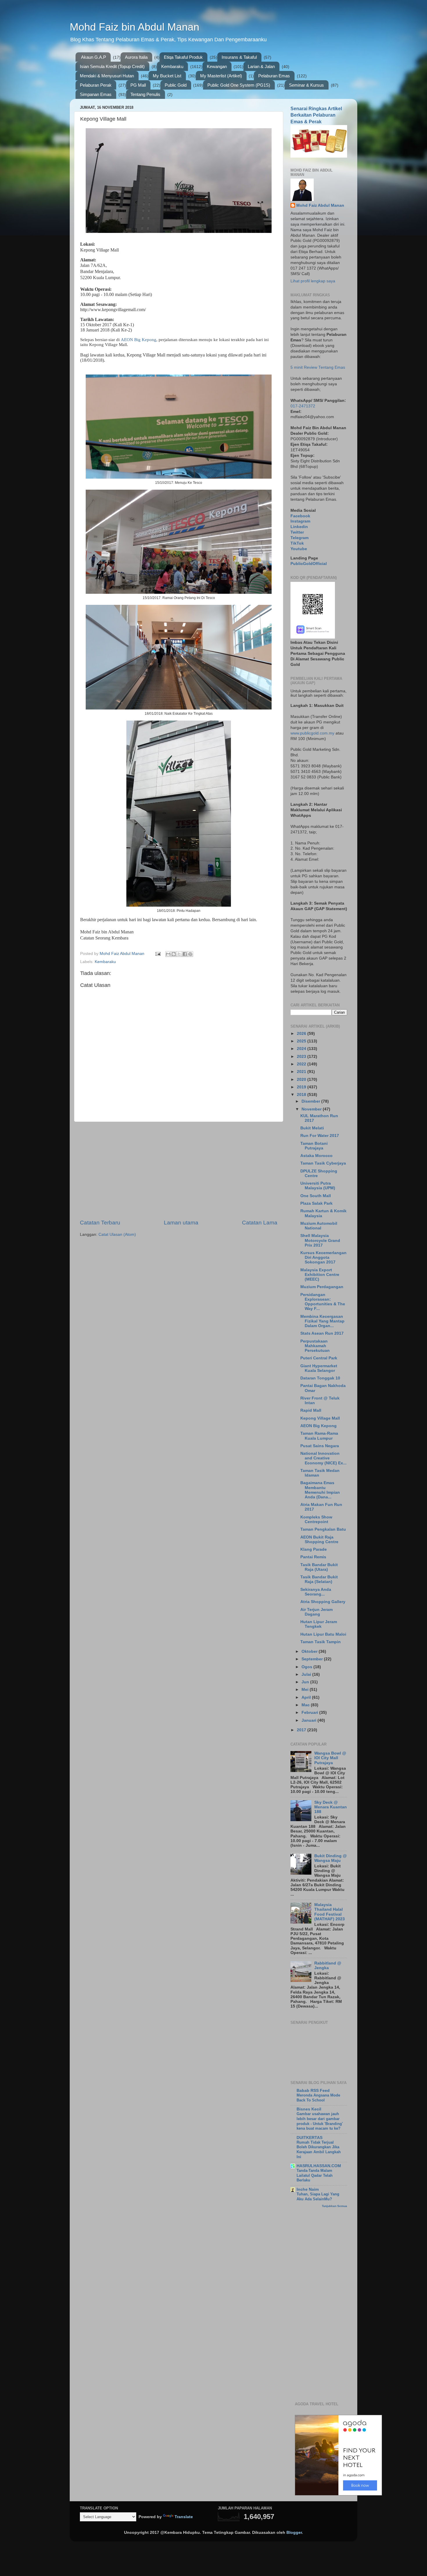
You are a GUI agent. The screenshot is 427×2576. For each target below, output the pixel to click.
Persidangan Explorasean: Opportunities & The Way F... (323, 1302)
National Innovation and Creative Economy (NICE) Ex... (323, 1458)
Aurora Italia (136, 57)
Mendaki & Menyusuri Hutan (107, 76)
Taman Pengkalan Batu (323, 1529)
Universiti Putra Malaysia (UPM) (318, 1186)
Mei (306, 1690)
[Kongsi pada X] (179, 954)
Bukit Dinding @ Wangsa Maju (331, 1858)
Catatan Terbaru (100, 1223)
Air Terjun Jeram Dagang (316, 1612)
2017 (302, 1730)
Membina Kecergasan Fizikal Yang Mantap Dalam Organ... (322, 1321)
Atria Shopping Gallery (323, 1602)
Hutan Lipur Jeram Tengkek (319, 1624)
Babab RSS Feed (313, 2091)
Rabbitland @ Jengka (328, 1966)
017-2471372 (303, 406)
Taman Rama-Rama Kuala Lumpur (319, 1436)
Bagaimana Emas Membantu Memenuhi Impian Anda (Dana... (320, 1490)
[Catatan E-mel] (158, 954)
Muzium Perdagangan (322, 1287)
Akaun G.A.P (94, 57)
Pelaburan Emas (274, 76)
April (307, 1697)
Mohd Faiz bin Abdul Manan (134, 27)
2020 (302, 1080)
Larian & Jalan (261, 66)
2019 (302, 1087)
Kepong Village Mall (320, 1418)
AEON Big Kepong (139, 340)
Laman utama (181, 1223)
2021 (302, 1072)
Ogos (307, 1667)
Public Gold (176, 85)
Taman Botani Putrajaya (314, 1146)
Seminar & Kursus (306, 85)
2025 (302, 1041)
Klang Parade (314, 1549)
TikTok (297, 543)
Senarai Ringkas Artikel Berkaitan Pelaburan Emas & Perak (316, 115)
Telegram (299, 538)
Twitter (297, 532)
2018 (302, 1095)
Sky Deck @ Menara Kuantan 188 (331, 1807)
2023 (302, 1057)
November (312, 1109)
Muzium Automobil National (319, 1226)
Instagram (300, 521)
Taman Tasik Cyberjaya (323, 1163)
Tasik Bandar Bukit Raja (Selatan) (319, 1579)
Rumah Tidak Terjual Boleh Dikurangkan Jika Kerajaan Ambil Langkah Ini (319, 2150)
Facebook (300, 516)
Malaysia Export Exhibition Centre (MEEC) (320, 1275)
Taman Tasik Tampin (321, 1642)
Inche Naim (308, 2189)
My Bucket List (167, 76)
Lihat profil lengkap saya (313, 281)
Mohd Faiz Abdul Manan (320, 205)
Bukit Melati (312, 1128)
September (313, 1659)
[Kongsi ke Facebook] (185, 954)
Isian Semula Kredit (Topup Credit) (112, 66)
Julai (307, 1674)
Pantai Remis (313, 1557)
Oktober (310, 1651)
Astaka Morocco (316, 1156)
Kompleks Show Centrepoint (316, 1519)
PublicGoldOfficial (309, 564)
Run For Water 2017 (320, 1136)
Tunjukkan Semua (334, 2206)
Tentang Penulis (145, 94)
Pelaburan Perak (96, 85)
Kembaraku (172, 66)
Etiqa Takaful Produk (183, 57)
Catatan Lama (260, 1223)
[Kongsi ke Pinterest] (190, 954)
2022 (302, 1064)
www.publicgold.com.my (312, 733)
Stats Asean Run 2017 (322, 1333)
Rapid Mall (311, 1410)
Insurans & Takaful (239, 57)
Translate (184, 2517)
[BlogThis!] (174, 954)
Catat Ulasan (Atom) (117, 1234)
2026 (302, 1034)
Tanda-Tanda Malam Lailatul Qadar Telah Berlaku (315, 2175)
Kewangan (217, 66)
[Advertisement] (179, 1170)
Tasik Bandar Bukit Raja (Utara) (319, 1567)
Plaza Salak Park (316, 1203)
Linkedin (299, 527)
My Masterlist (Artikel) (221, 76)
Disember (311, 1101)
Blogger (294, 2533)
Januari (310, 1720)
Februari (310, 1713)
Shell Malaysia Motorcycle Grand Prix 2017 (320, 1240)
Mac (306, 1705)
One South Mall (316, 1196)
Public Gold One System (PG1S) (239, 85)
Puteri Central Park (319, 1358)
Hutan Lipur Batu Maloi (323, 1634)
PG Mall (138, 85)
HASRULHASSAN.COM (319, 2166)
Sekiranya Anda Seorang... (316, 1592)
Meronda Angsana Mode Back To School (318, 2098)
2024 (302, 1049)
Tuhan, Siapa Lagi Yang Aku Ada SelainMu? (318, 2197)
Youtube (299, 549)
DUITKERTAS (310, 2138)
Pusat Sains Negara (320, 1446)
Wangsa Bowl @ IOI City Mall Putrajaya (330, 1758)
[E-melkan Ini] (168, 954)
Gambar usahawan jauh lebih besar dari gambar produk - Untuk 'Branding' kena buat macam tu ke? (320, 2121)
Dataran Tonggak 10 (320, 1378)
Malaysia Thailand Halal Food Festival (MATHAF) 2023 (330, 1912)
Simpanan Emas (96, 94)
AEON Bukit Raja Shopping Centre (319, 1540)
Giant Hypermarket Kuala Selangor (319, 1368)
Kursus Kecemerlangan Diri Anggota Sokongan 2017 (323, 1257)
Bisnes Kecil (309, 2109)
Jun (306, 1682)
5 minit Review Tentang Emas (318, 367)
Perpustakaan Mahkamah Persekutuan (315, 1346)
